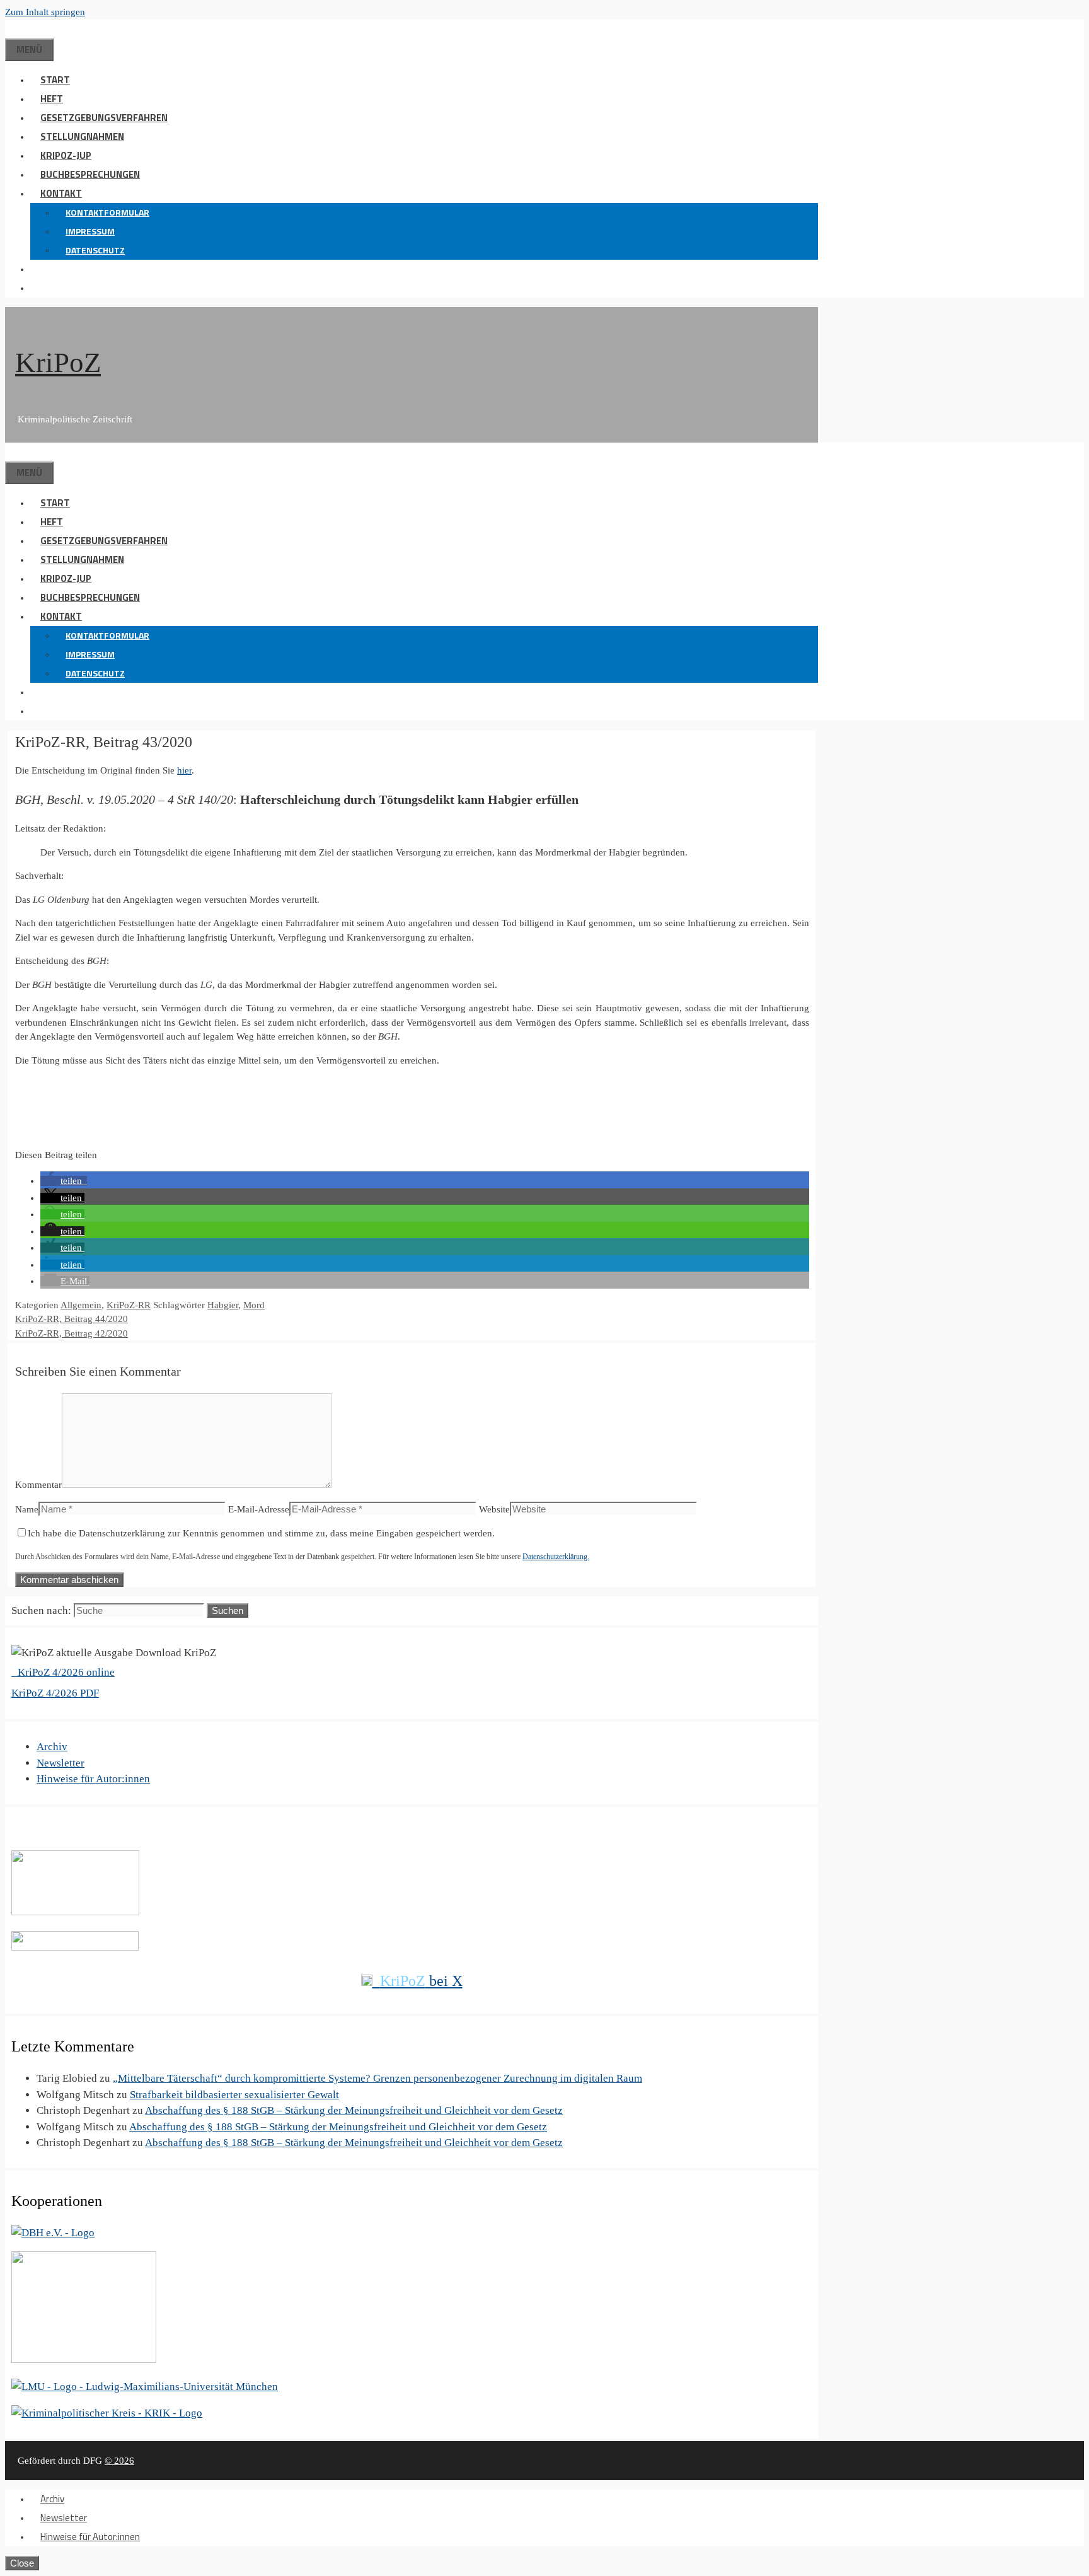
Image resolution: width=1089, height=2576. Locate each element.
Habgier (223, 1305)
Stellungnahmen (82, 136)
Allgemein (81, 1305)
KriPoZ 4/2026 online (65, 1672)
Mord (254, 1305)
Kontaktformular (107, 212)
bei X (421, 1981)
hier (184, 770)
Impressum (90, 231)
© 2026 (119, 2461)
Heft (52, 99)
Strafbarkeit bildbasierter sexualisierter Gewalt (234, 2095)
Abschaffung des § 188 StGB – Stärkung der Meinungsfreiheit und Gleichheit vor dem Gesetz (354, 2110)
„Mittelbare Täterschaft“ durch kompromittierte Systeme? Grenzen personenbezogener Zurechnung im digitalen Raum (377, 2078)
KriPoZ (58, 363)
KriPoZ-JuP (66, 155)
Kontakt (61, 193)
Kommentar (38, 1485)
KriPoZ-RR (129, 1305)
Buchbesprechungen (90, 174)
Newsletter (60, 1763)
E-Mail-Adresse (259, 1509)
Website (494, 1509)
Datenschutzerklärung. (556, 1557)
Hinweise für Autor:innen (93, 1779)
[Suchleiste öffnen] (15, 29)
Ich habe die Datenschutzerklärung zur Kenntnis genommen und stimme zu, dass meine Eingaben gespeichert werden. (261, 1533)
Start (55, 80)
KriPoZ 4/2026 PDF (55, 1693)
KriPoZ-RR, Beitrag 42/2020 (72, 1333)
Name (27, 1509)
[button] (40, 269)
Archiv (52, 1747)
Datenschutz (95, 250)
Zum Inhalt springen (45, 12)
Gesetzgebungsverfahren (104, 118)
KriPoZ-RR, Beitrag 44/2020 (72, 1319)
